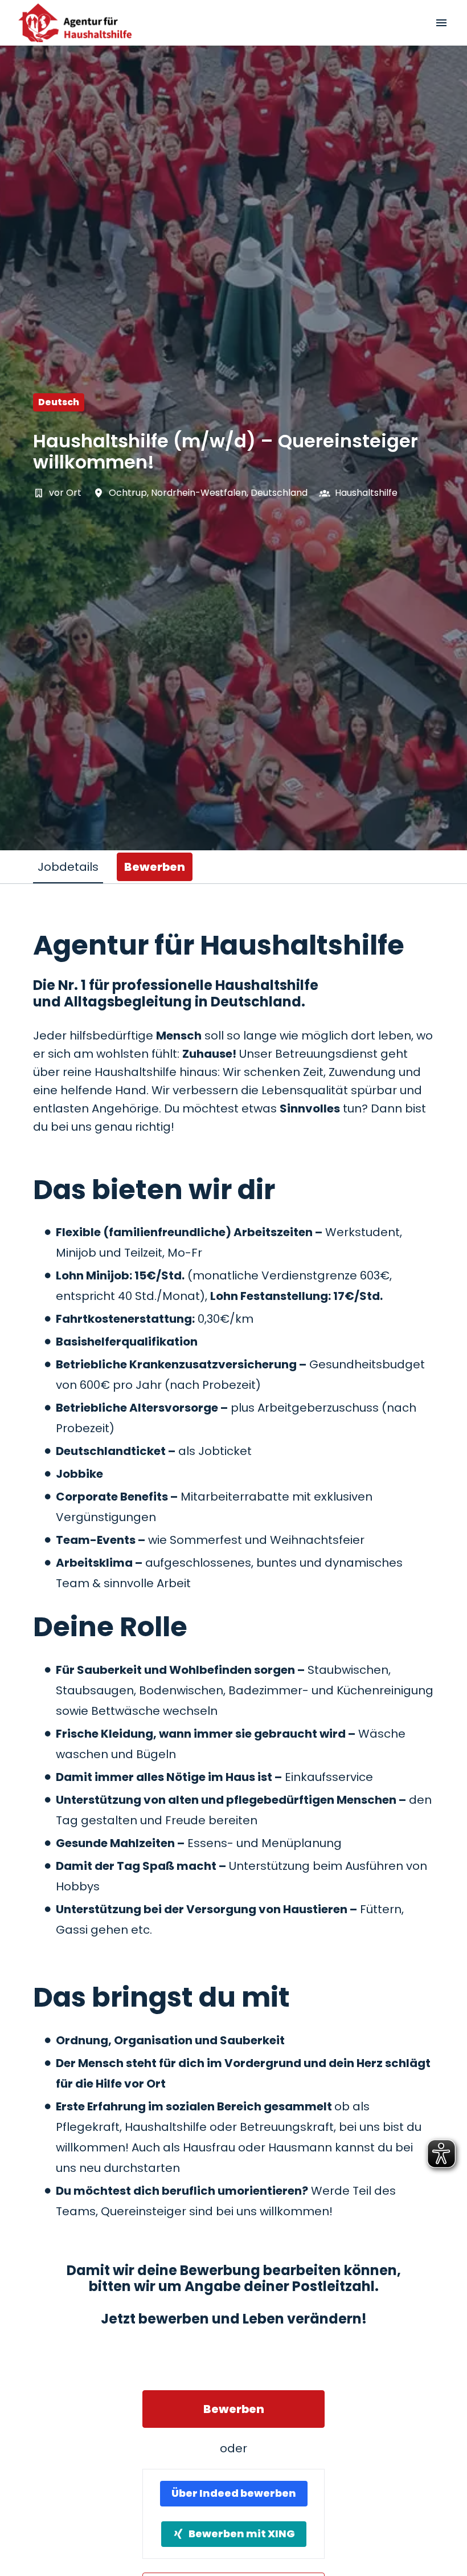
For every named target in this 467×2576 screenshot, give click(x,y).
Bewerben (234, 2409)
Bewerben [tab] (155, 867)
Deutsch (59, 402)
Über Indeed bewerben (234, 2493)
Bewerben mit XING (242, 2534)
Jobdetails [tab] (68, 867)
